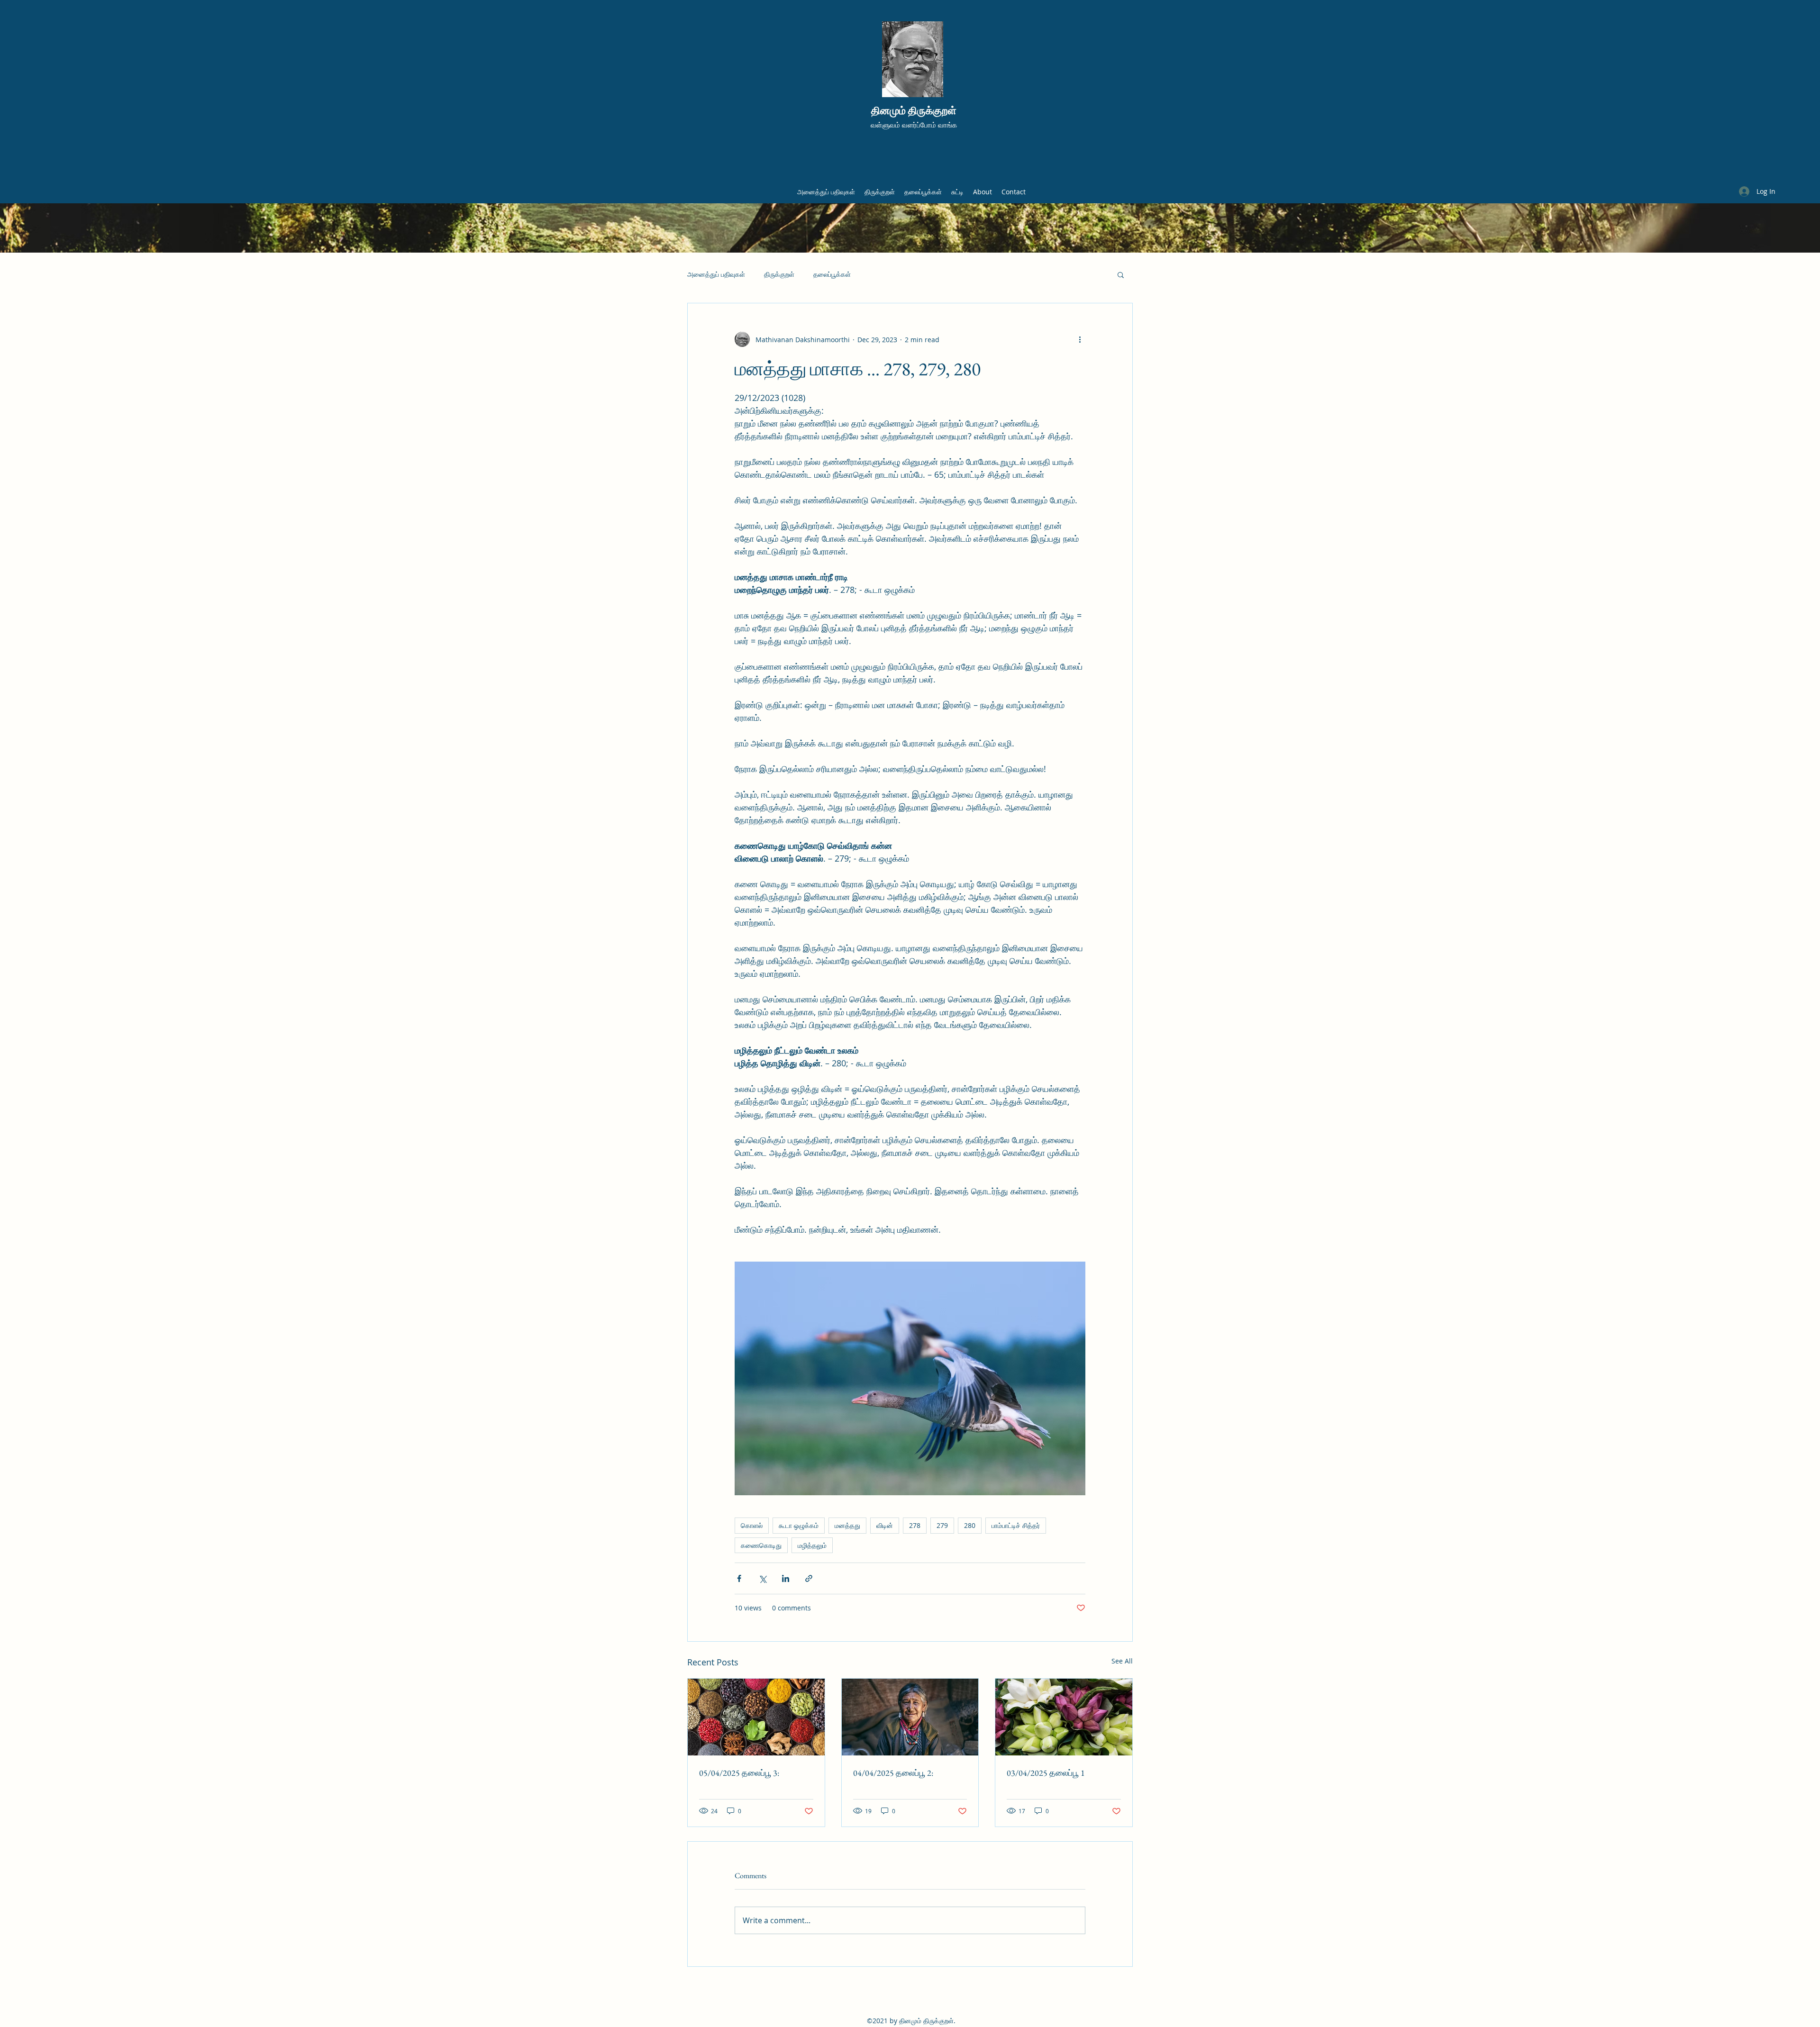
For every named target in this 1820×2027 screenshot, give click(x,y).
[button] (1121, 274)
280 (970, 1525)
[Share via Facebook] (739, 1578)
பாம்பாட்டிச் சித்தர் (1016, 1525)
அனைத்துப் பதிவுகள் (716, 274)
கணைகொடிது (761, 1545)
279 (942, 1525)
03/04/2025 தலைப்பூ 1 (1046, 1773)
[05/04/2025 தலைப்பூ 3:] (756, 1717)
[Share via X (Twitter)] (762, 1578)
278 (915, 1525)
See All (1122, 1661)
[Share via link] (809, 1578)
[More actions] (1080, 339)
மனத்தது (847, 1525)
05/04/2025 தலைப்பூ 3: (739, 1773)
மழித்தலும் (812, 1545)
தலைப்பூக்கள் (832, 274)
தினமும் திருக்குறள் (914, 111)
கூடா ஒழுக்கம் (799, 1525)
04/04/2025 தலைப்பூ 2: (893, 1773)
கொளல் (752, 1525)
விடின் (885, 1525)
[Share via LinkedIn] (786, 1578)
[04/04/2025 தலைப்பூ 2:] (910, 1717)
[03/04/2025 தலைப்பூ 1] (1064, 1717)
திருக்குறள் (779, 274)
